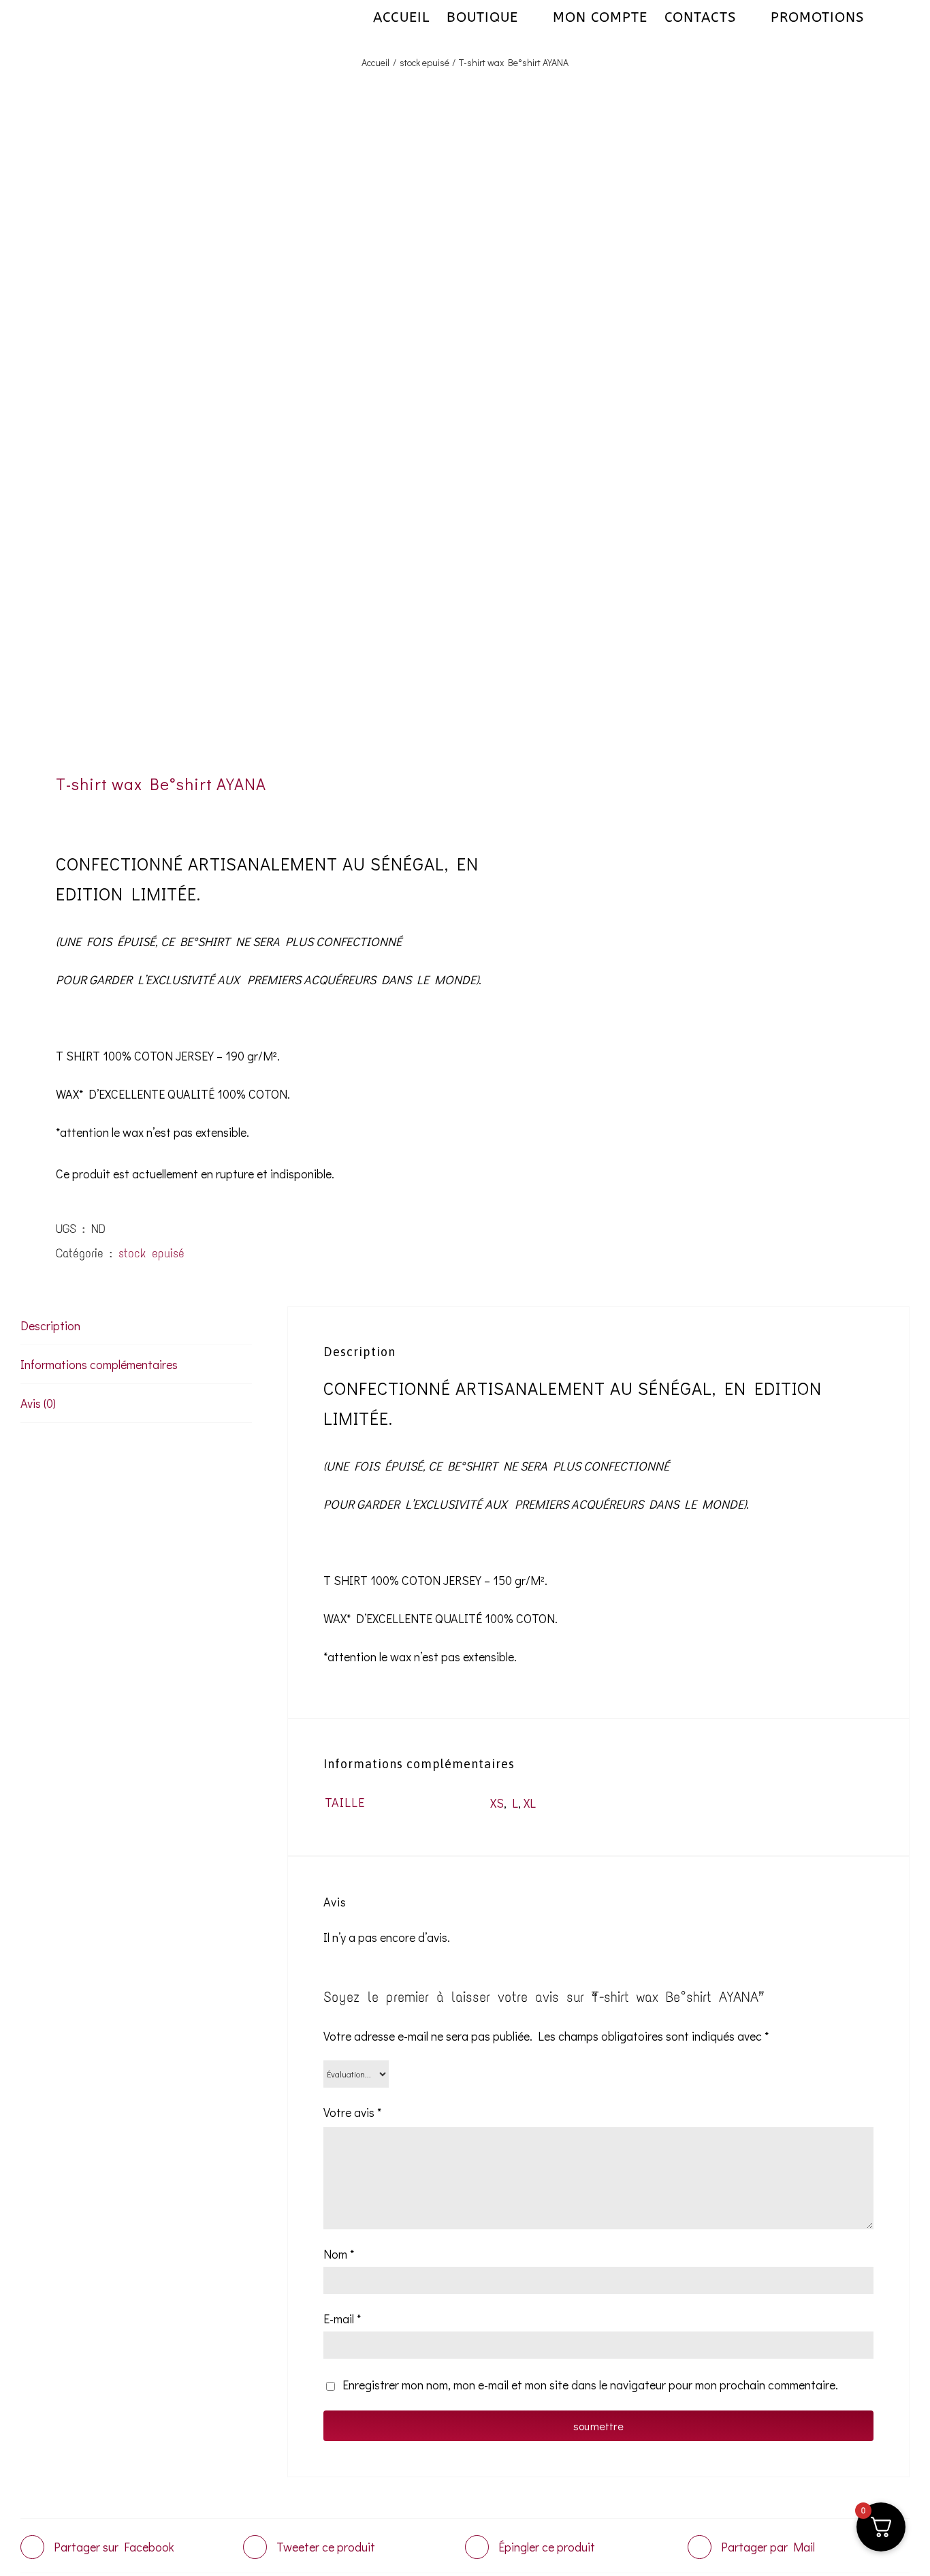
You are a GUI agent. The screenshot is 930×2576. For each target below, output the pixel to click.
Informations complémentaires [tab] (99, 1364)
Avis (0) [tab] (38, 1403)
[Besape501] (234, 441)
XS (497, 1803)
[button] (887, 17)
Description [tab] (50, 1325)
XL (530, 1803)
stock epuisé (151, 1253)
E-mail (342, 2319)
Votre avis (352, 2112)
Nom (339, 2254)
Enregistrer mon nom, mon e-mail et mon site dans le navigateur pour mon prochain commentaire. (590, 2385)
